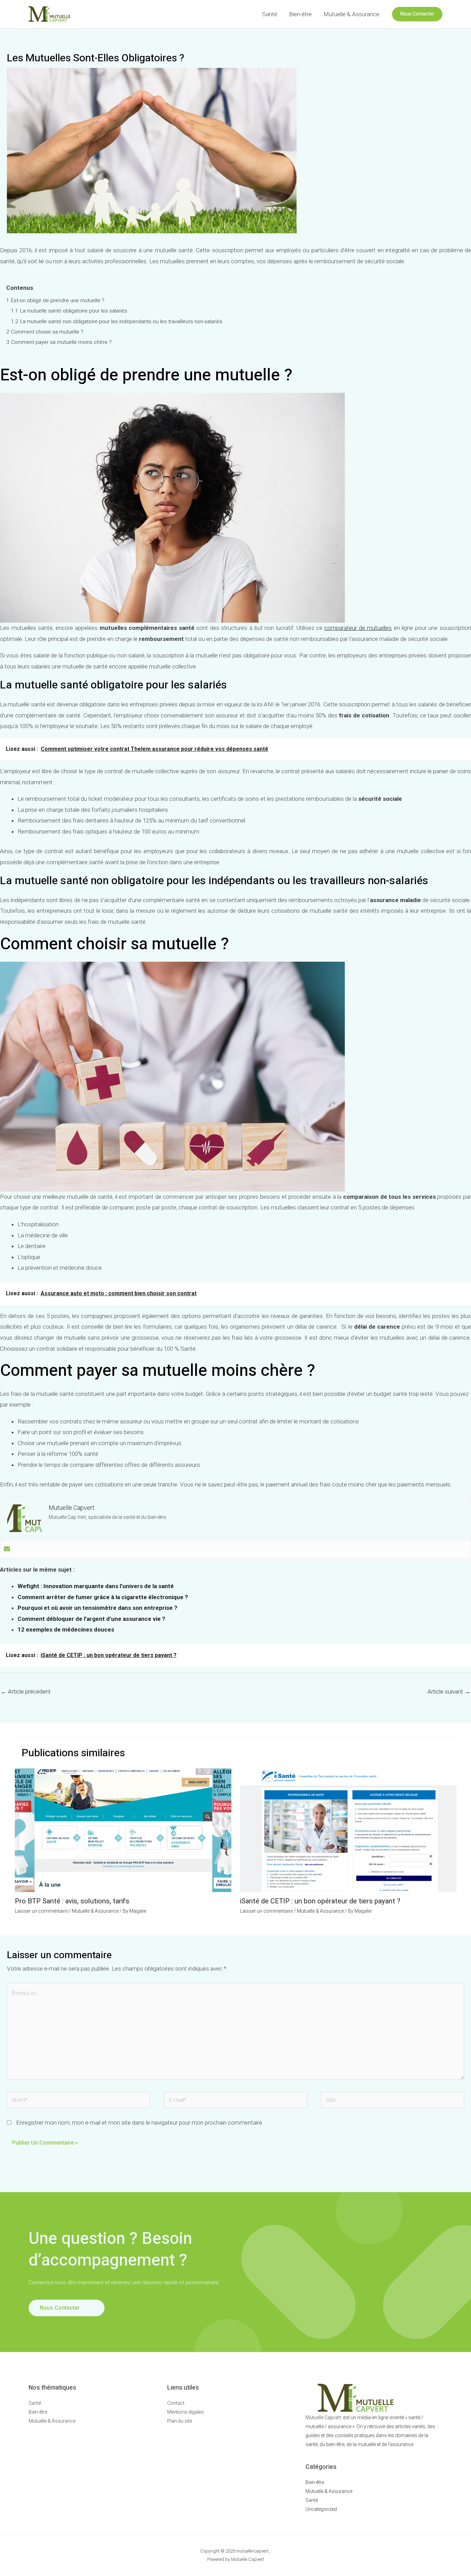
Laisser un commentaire (41, 1911)
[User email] (7, 1549)
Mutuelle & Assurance (351, 14)
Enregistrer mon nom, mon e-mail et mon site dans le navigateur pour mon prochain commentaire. (140, 2123)
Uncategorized (321, 2509)
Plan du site (180, 2421)
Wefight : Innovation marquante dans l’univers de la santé (96, 1586)
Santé (270, 14)
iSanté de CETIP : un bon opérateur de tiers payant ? (320, 1901)
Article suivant (449, 1691)
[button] (417, 14)
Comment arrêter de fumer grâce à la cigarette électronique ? (103, 1597)
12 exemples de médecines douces (66, 1629)
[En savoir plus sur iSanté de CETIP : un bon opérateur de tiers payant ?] (348, 1830)
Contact (176, 2403)
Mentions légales (186, 2412)
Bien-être (300, 14)
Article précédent (26, 1691)
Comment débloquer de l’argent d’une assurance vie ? (91, 1619)
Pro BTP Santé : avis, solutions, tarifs (72, 1901)
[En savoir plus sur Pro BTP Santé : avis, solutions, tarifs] (123, 1830)
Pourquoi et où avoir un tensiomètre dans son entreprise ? (97, 1608)
